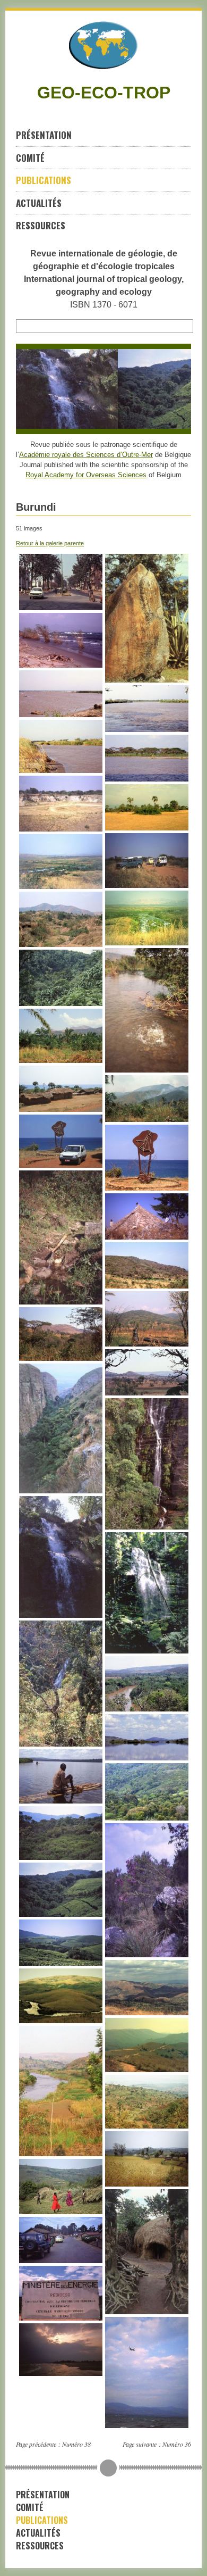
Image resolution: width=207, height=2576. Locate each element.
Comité (30, 158)
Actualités (39, 203)
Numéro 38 (76, 2444)
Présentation (44, 135)
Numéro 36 (177, 2444)
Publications (44, 180)
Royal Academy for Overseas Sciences (86, 475)
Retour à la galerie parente (50, 543)
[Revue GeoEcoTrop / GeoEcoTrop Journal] (103, 45)
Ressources (41, 225)
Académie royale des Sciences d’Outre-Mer (86, 455)
